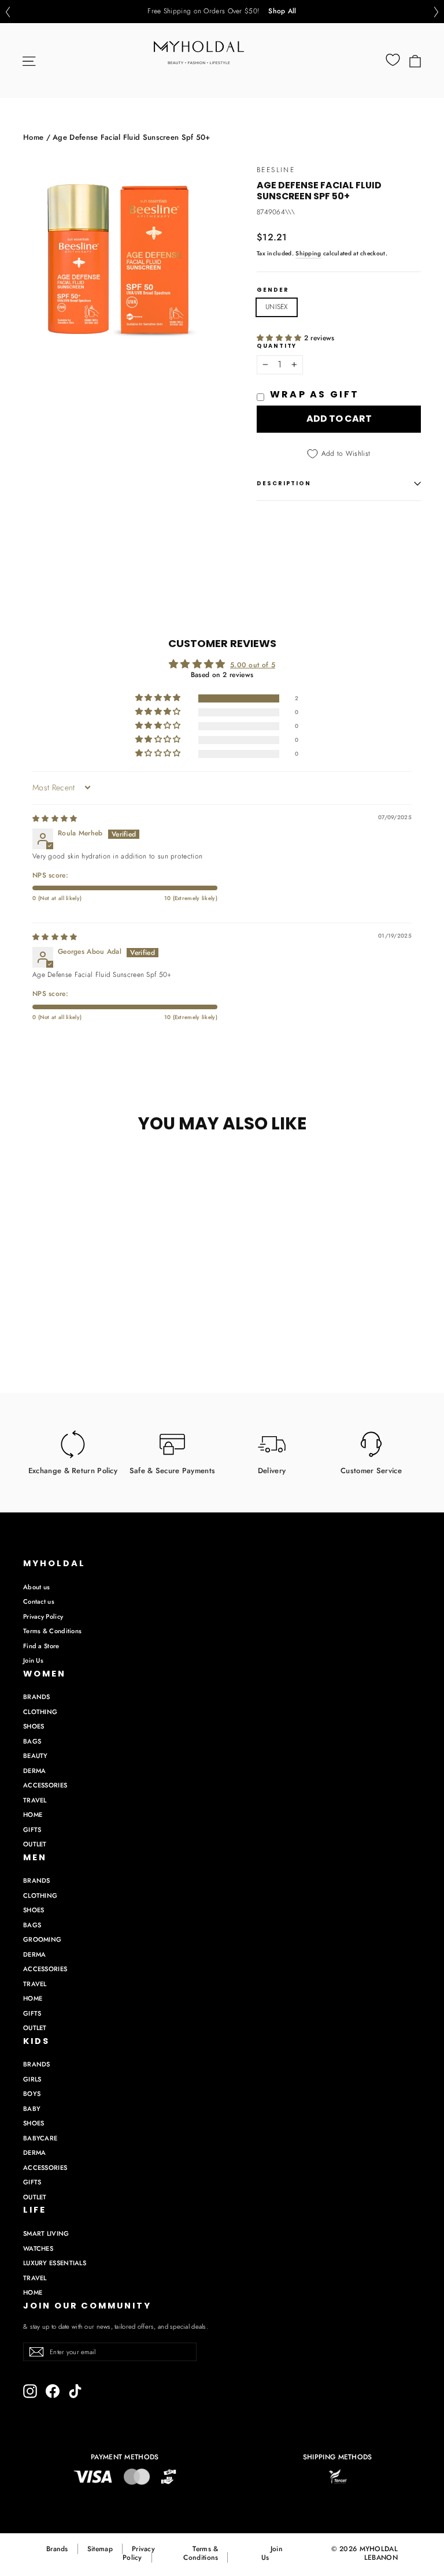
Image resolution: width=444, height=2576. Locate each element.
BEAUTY (36, 1756)
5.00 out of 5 (253, 665)
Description (284, 483)
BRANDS (37, 1697)
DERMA (35, 1771)
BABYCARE (40, 2138)
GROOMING (42, 1939)
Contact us (39, 1601)
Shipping (308, 253)
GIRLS (32, 2079)
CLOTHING (40, 1712)
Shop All (282, 12)
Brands (57, 2549)
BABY (32, 2109)
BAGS (32, 1741)
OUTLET (35, 1844)
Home (33, 137)
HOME (33, 1815)
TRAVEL (35, 1800)
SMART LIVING (46, 2233)
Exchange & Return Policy (73, 1470)
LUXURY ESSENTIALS (55, 2263)
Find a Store (41, 1646)
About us (36, 1587)
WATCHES (38, 2248)
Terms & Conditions (52, 1631)
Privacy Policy (43, 1616)
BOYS (32, 2094)
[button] (8, 12)
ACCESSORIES (45, 1785)
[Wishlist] (393, 60)
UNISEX (277, 307)
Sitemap (100, 2549)
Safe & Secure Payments (173, 1470)
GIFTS (32, 1830)
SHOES (34, 1726)
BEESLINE (276, 170)
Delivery (272, 1470)
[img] (55, 819)
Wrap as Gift (314, 394)
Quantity (277, 346)
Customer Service (371, 1470)
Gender (273, 290)
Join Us (33, 1660)
